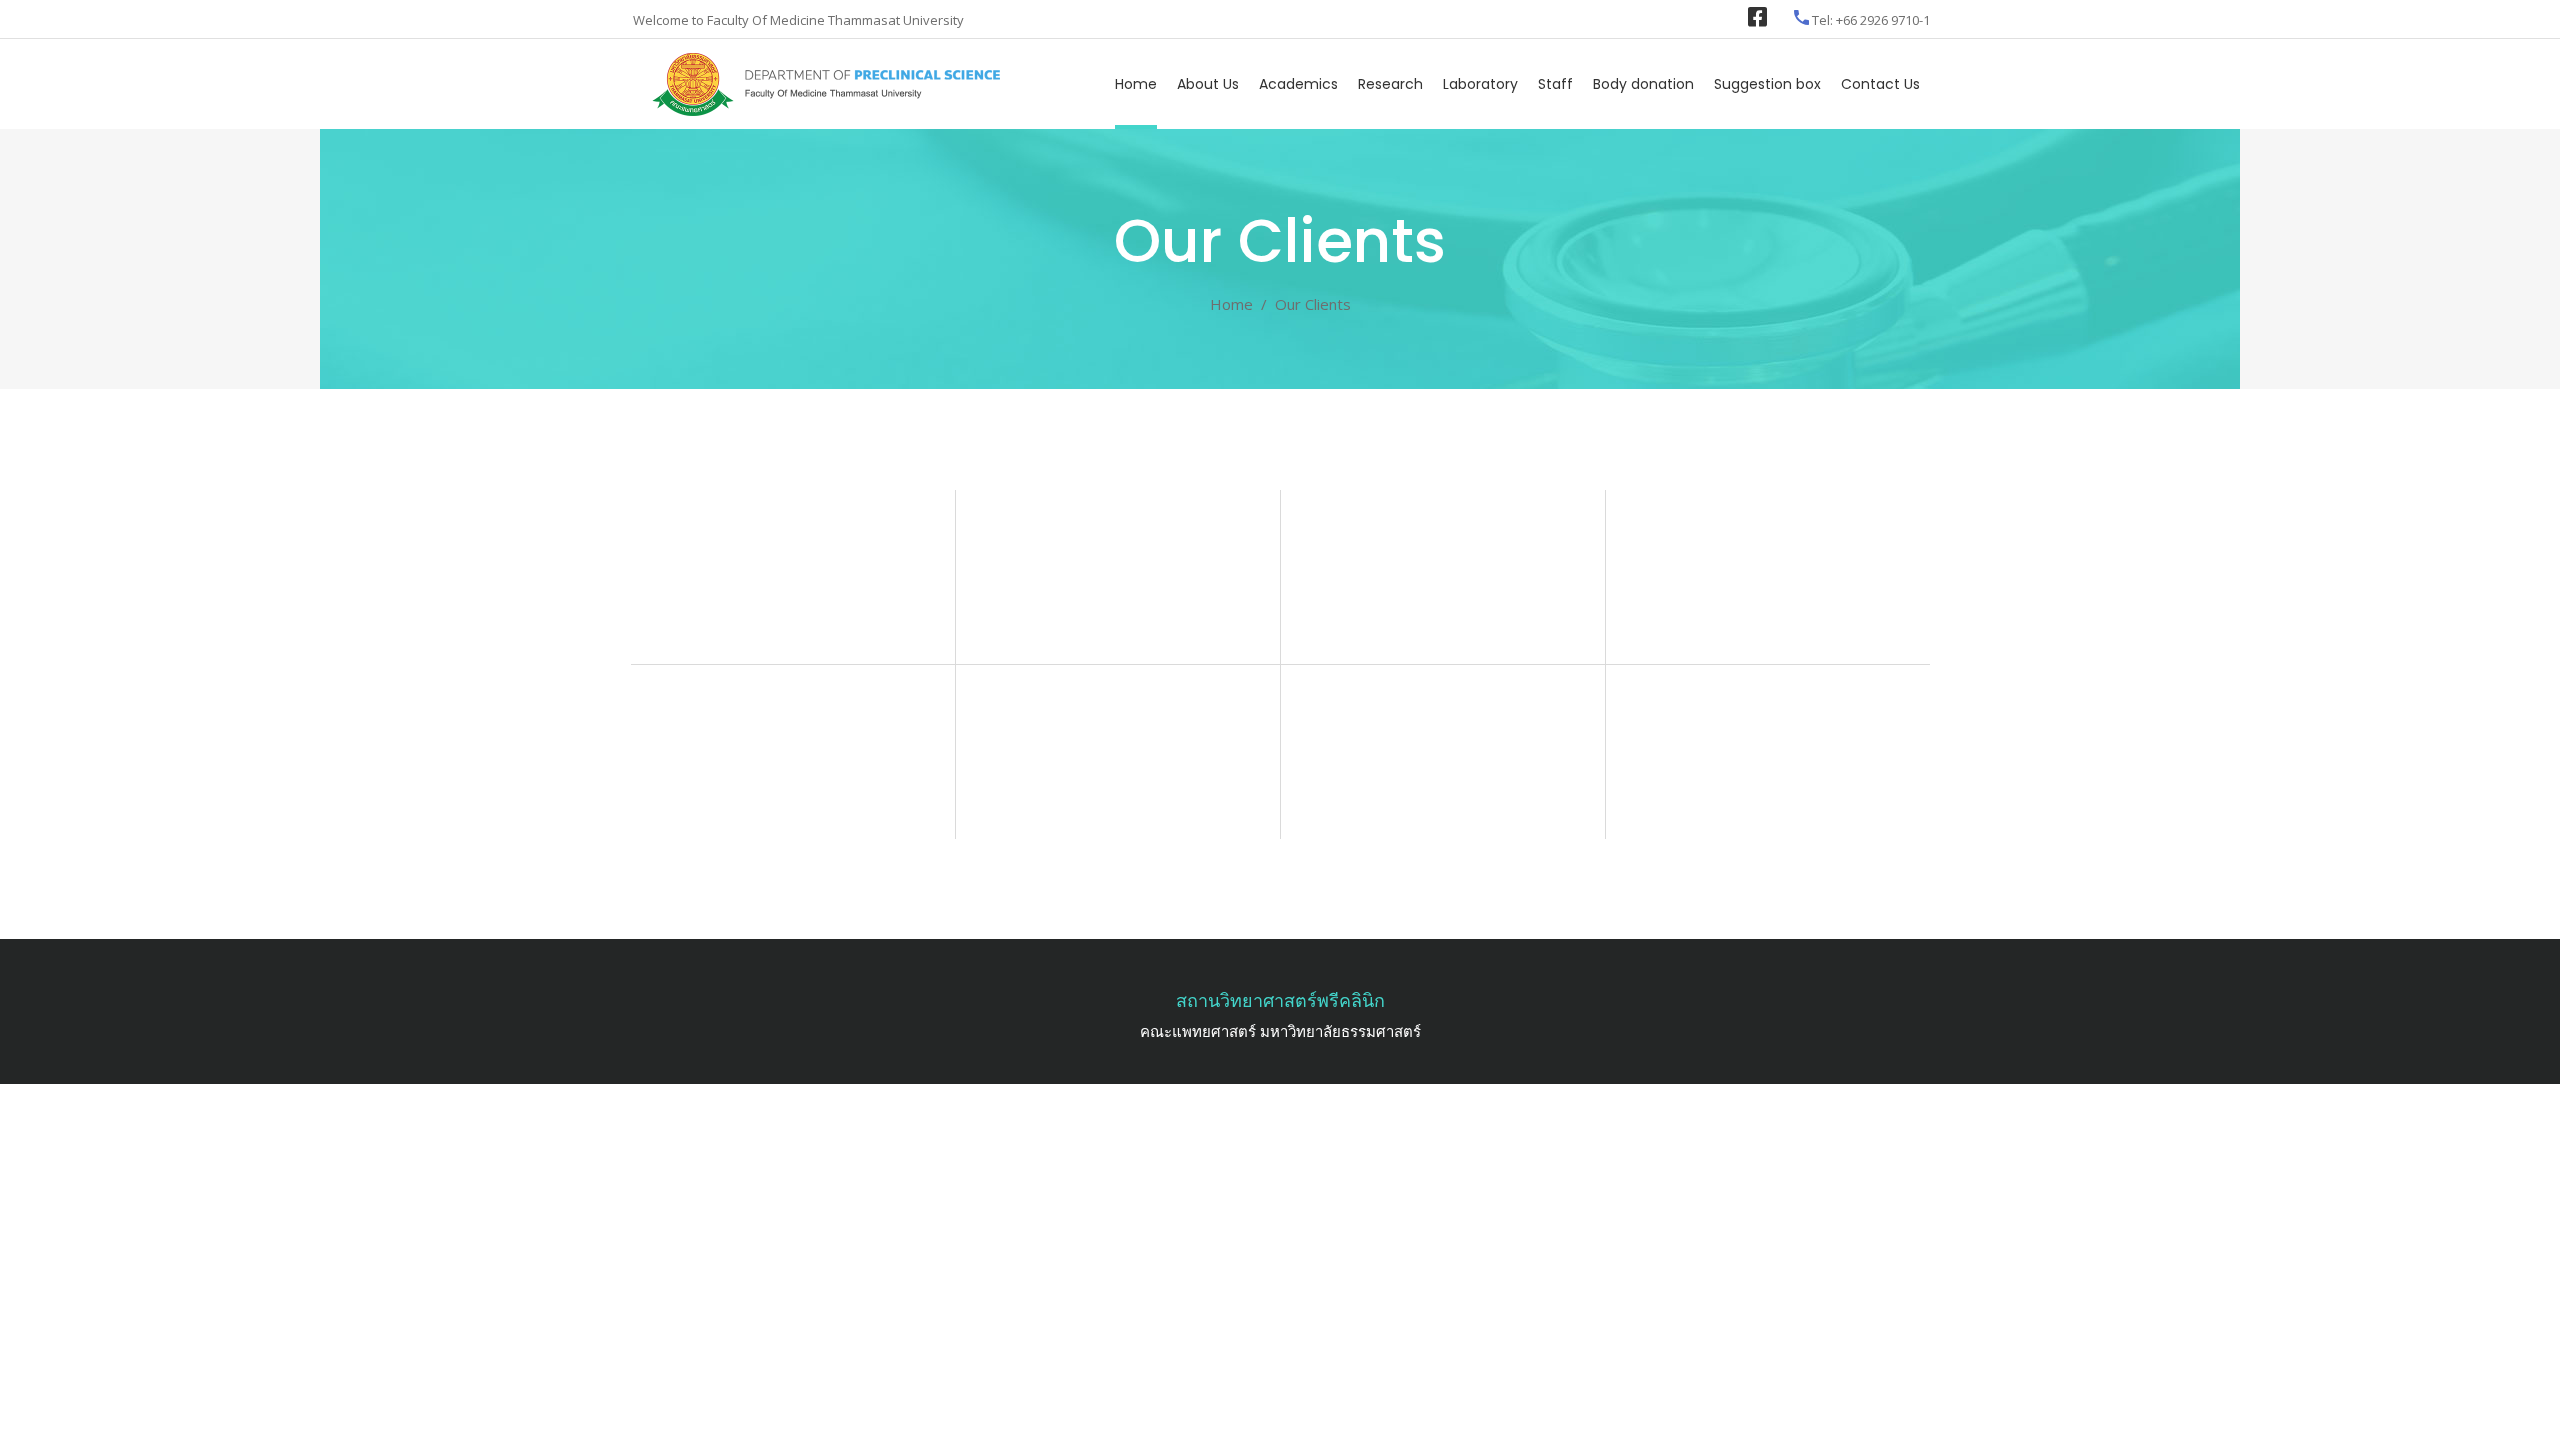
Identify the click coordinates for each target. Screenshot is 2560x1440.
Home (1231, 304)
